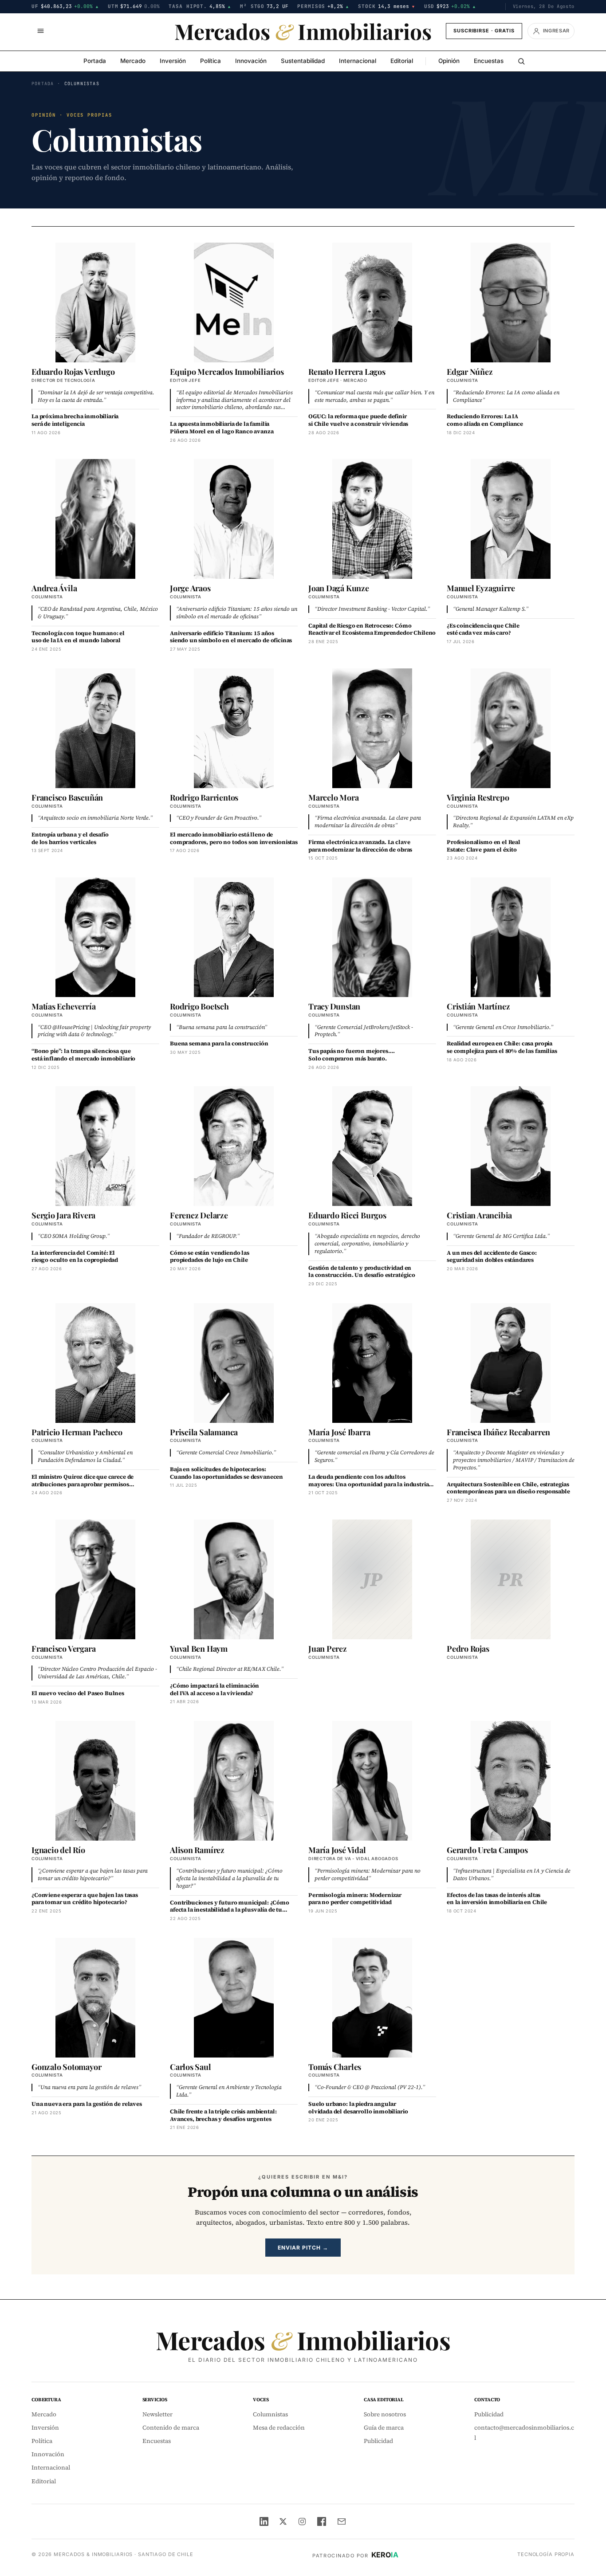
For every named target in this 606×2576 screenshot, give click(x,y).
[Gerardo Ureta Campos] (511, 1781)
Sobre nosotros (385, 2414)
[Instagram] (302, 2521)
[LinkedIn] (264, 2521)
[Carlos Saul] (234, 1998)
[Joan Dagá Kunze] (372, 519)
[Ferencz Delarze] (234, 1146)
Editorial (402, 61)
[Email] (342, 2521)
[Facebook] (322, 2521)
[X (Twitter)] (283, 2521)
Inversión (173, 61)
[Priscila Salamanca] (234, 1363)
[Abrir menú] (40, 31)
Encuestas (489, 61)
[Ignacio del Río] (95, 1781)
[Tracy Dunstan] (372, 937)
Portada (95, 61)
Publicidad (378, 2441)
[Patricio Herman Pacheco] (95, 1363)
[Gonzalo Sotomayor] (95, 1998)
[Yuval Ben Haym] (234, 1579)
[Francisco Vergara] (95, 1579)
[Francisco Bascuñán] (95, 728)
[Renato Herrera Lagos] (372, 302)
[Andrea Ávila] (95, 519)
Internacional (358, 61)
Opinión (449, 61)
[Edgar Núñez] (511, 302)
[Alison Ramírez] (234, 1781)
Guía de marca (384, 2428)
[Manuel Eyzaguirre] (511, 519)
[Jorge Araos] (234, 519)
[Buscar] (521, 61)
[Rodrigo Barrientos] (234, 728)
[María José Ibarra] (372, 1363)
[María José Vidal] (372, 1781)
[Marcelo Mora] (372, 728)
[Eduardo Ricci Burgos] (372, 1146)
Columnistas (270, 2414)
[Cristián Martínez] (511, 937)
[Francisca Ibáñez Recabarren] (511, 1363)
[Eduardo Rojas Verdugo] (95, 302)
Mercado (133, 61)
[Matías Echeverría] (95, 937)
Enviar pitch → (303, 2248)
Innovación (251, 61)
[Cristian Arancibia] (511, 1146)
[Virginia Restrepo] (511, 728)
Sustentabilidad (303, 61)
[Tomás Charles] (372, 1998)
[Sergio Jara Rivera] (95, 1146)
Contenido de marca (171, 2428)
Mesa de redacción (279, 2428)
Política (211, 61)
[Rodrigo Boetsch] (234, 937)
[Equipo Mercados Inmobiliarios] (234, 302)
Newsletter (157, 2414)
